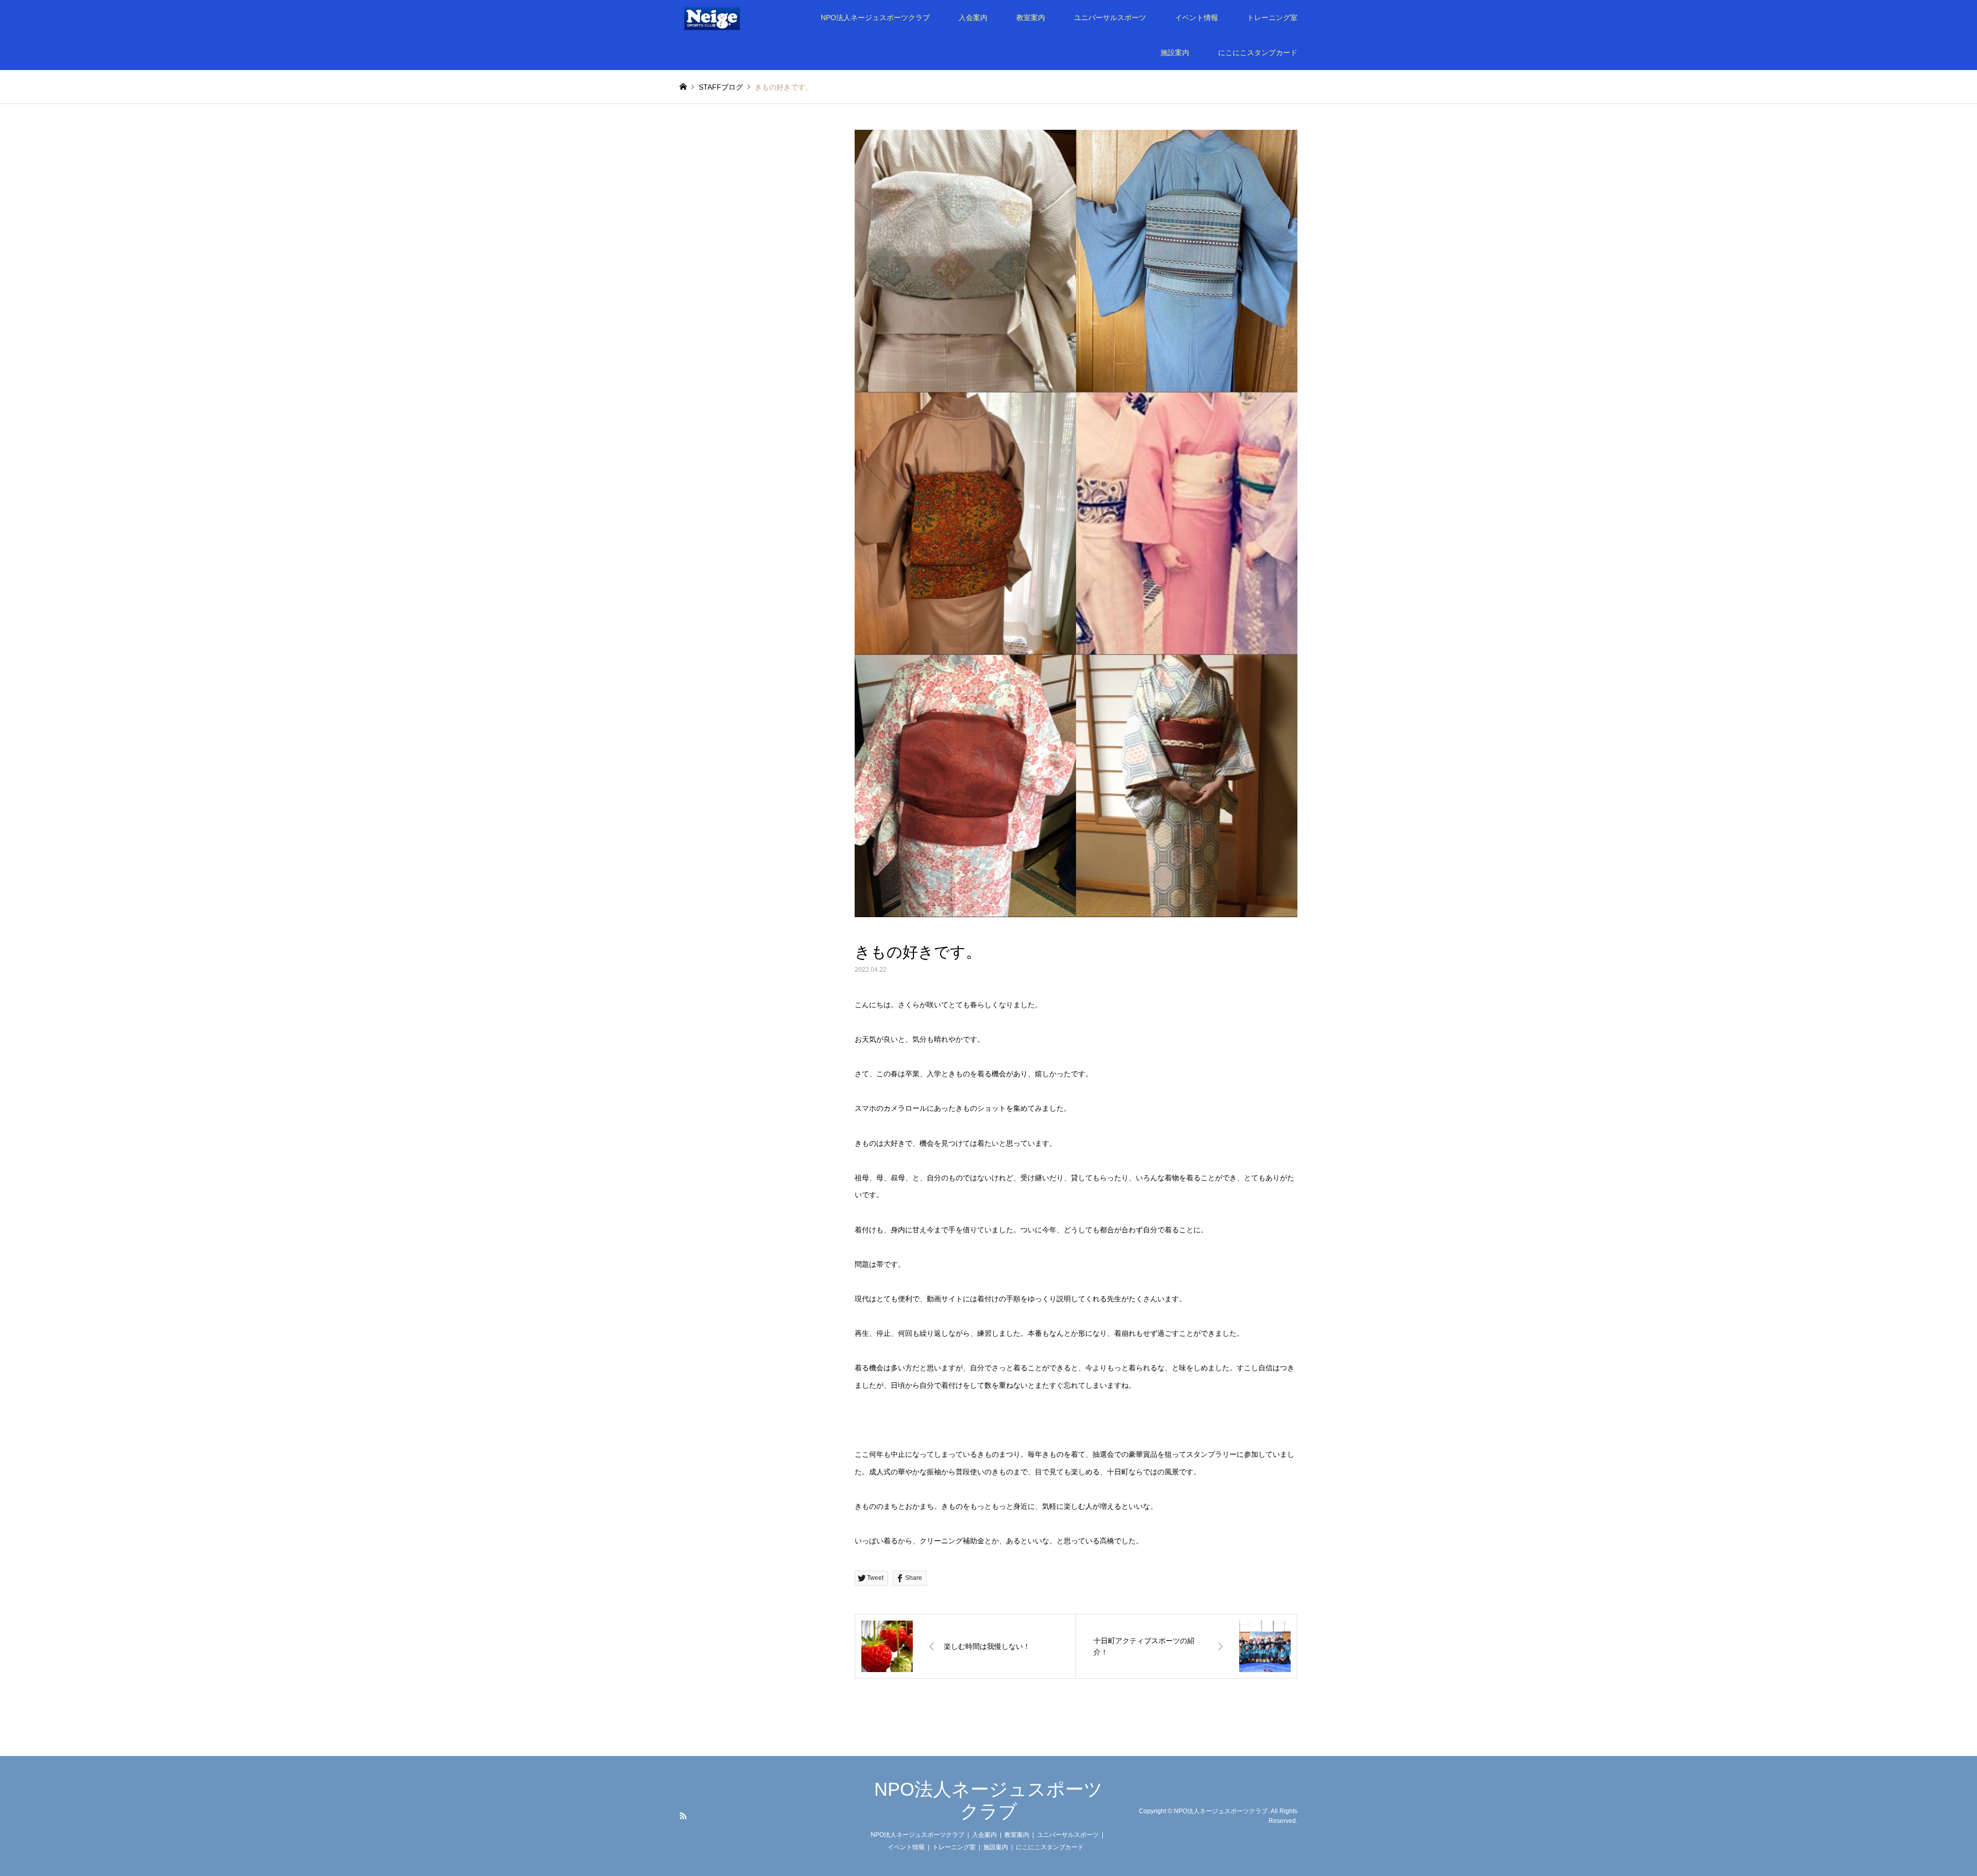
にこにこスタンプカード (1258, 53)
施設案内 (1175, 53)
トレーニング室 (1272, 18)
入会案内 (973, 18)
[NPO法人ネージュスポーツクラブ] (726, 18)
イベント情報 (1196, 18)
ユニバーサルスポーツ (1110, 18)
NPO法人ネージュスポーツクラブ (875, 18)
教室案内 (1031, 18)
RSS (683, 1816)
